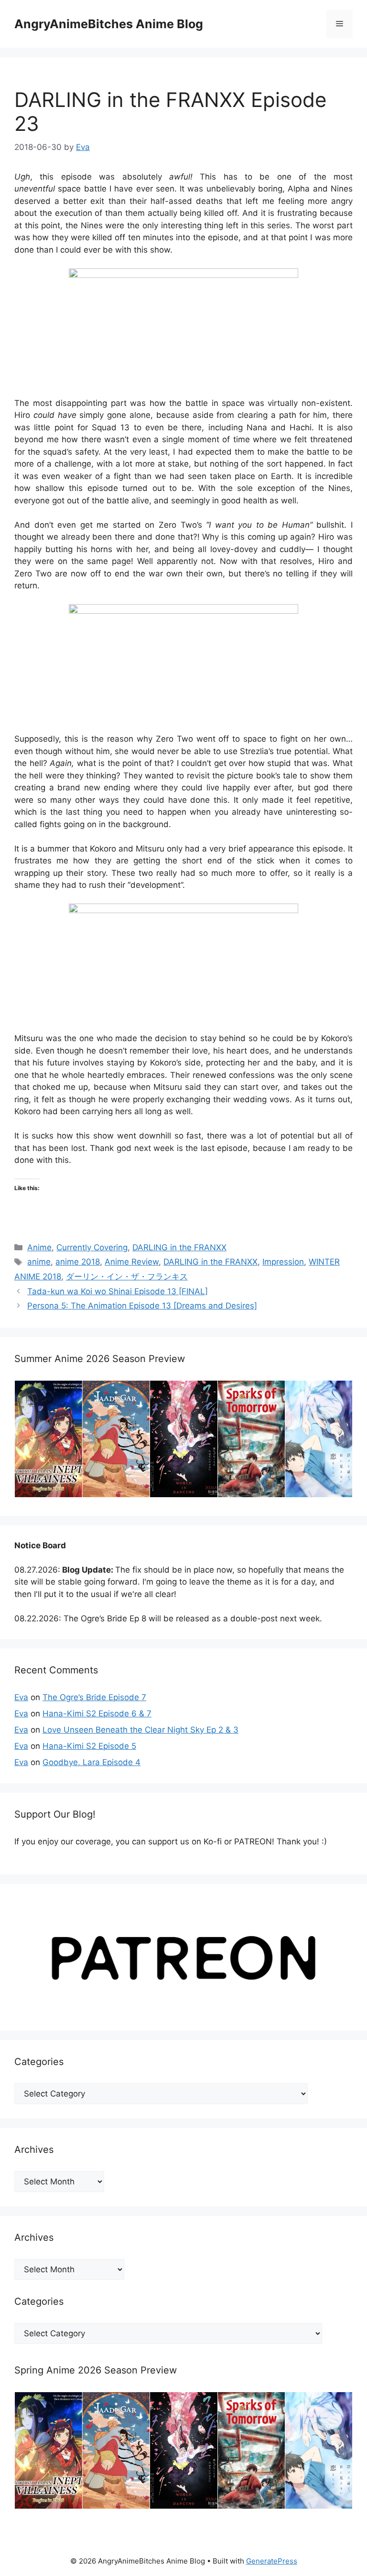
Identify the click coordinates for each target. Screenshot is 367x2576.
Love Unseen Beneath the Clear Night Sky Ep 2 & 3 (140, 1730)
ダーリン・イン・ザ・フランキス (127, 1277)
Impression (283, 1262)
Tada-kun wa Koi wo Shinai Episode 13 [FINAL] (118, 1291)
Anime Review (132, 1262)
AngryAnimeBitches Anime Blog (109, 24)
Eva (21, 1697)
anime (39, 1262)
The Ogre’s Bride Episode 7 (94, 1697)
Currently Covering (92, 1247)
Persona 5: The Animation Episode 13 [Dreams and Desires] (142, 1306)
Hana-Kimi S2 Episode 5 (89, 1746)
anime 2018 (78, 1262)
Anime (39, 1247)
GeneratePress (272, 2561)
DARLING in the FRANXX (179, 1247)
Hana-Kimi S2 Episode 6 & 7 (97, 1714)
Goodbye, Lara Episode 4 (92, 1762)
